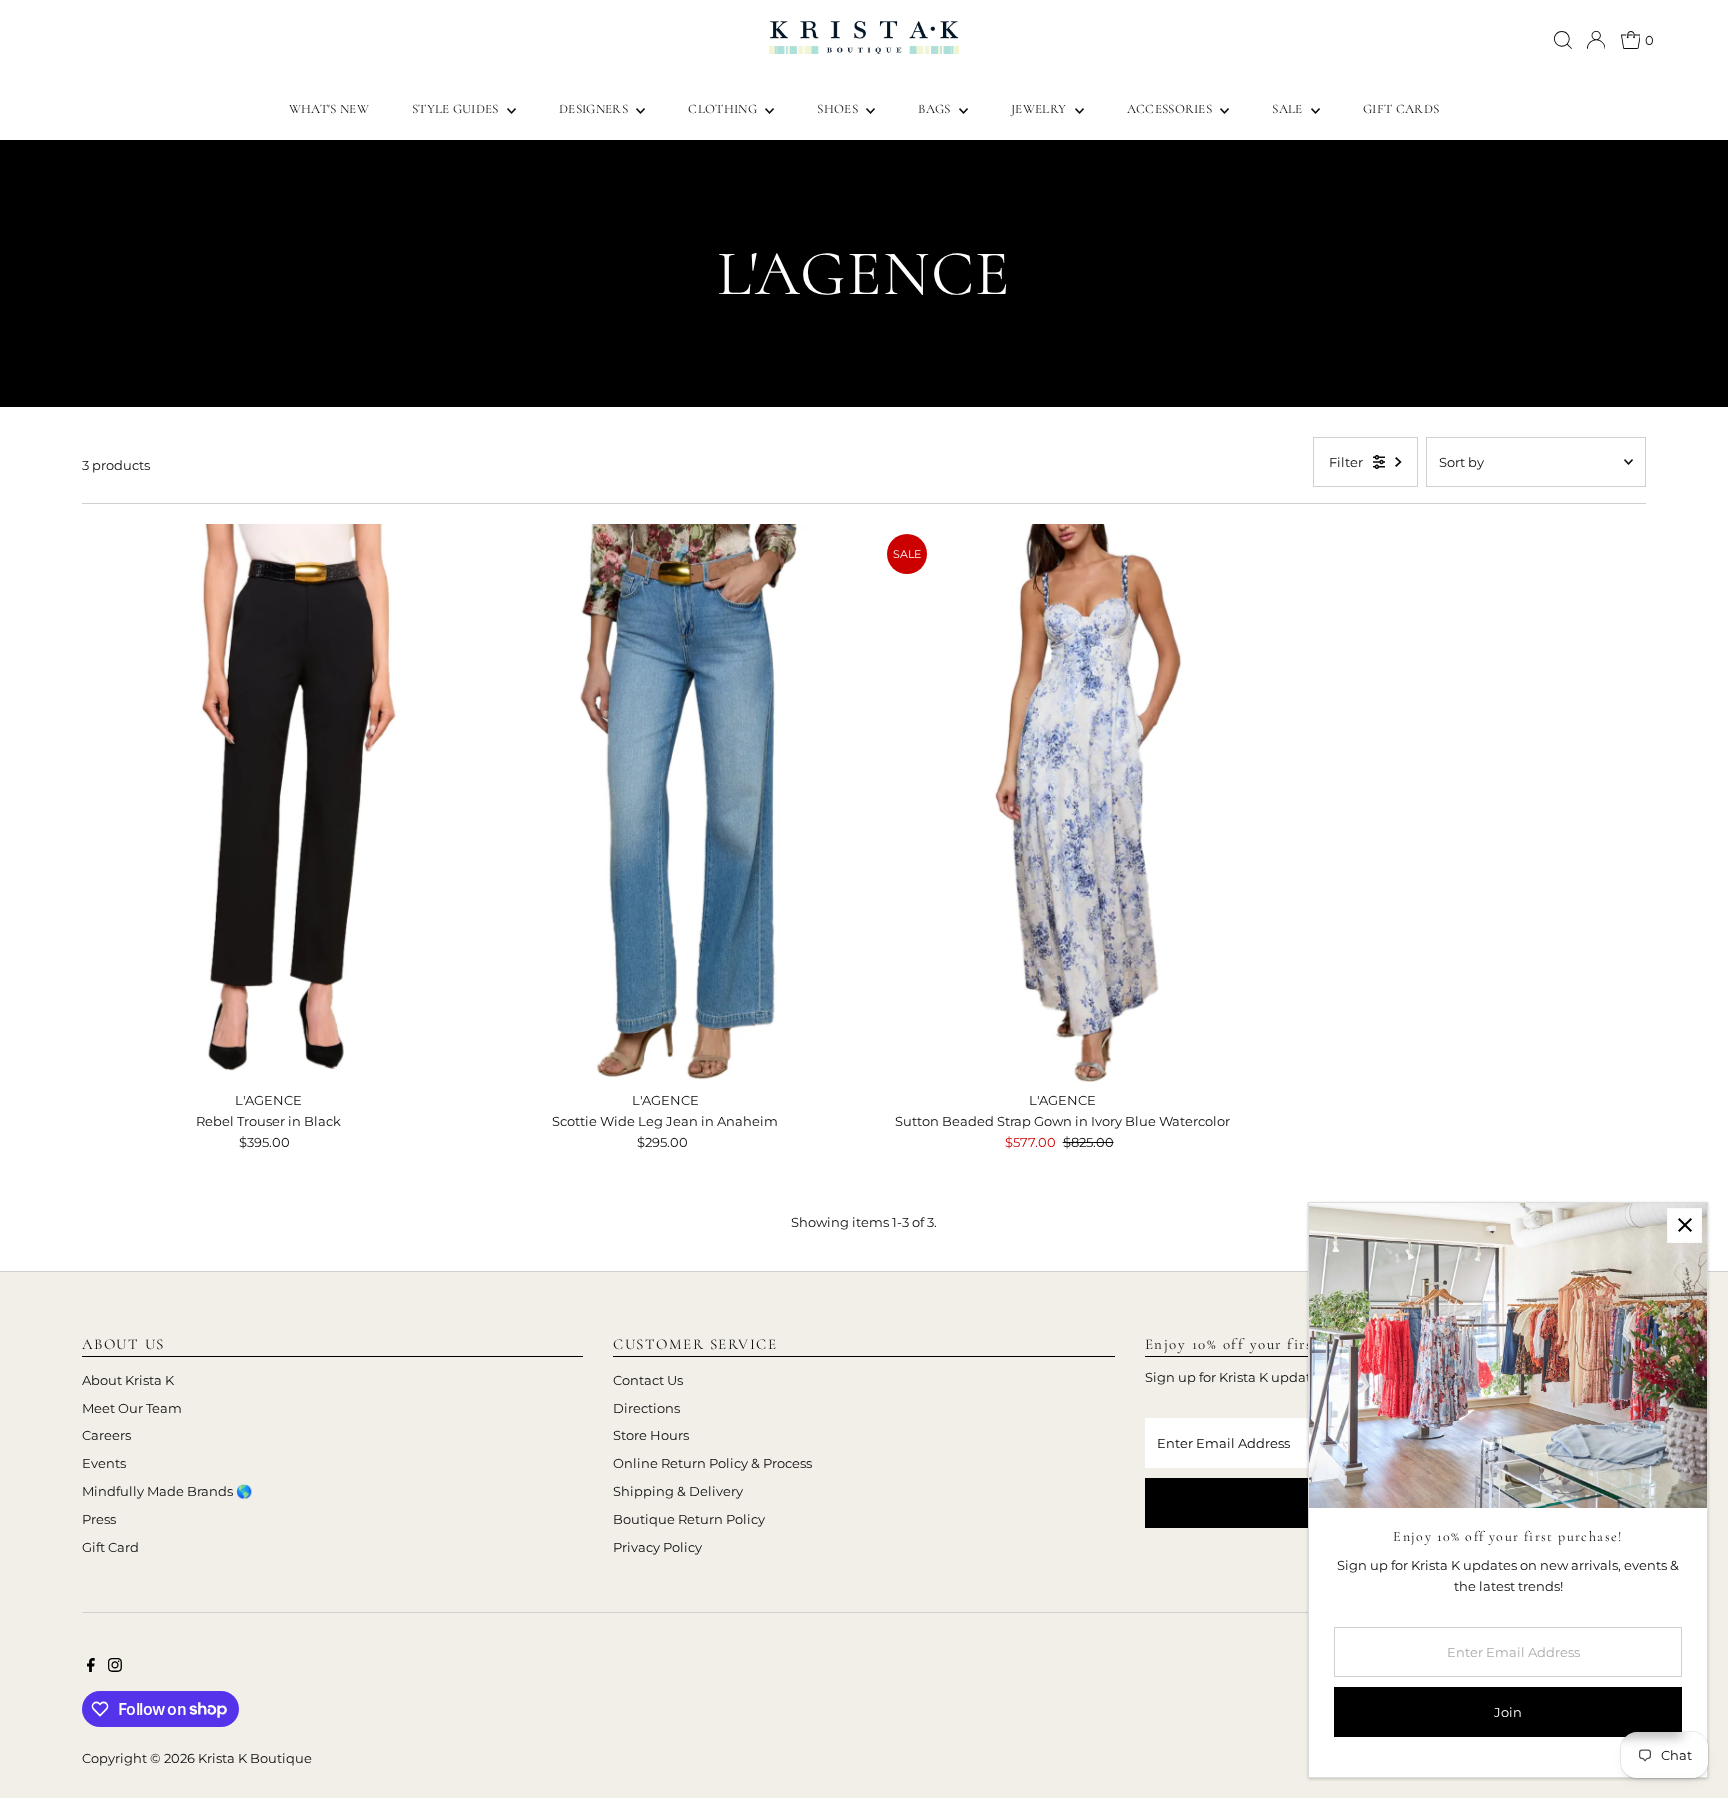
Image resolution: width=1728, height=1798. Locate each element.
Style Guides (457, 109)
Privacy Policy (657, 1547)
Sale (1289, 109)
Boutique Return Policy (689, 1519)
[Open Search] (1563, 40)
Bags (936, 109)
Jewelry (1040, 109)
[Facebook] (91, 1667)
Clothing (724, 109)
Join (1508, 1712)
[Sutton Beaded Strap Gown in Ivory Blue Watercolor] (1063, 803)
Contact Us (648, 1380)
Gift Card (110, 1547)
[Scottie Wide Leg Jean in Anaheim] (665, 803)
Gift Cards (1401, 109)
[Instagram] (115, 1667)
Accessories (1171, 109)
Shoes (839, 109)
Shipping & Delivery (678, 1491)
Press (99, 1519)
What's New (329, 109)
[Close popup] (1684, 1225)
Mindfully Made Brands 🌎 (167, 1491)
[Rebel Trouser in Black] (268, 803)
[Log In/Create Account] (1596, 40)
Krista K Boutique (255, 1758)
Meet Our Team (132, 1408)
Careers (106, 1435)
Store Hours (651, 1435)
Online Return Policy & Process (712, 1463)
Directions (646, 1408)
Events (104, 1463)
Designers (595, 109)
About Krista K (128, 1380)
